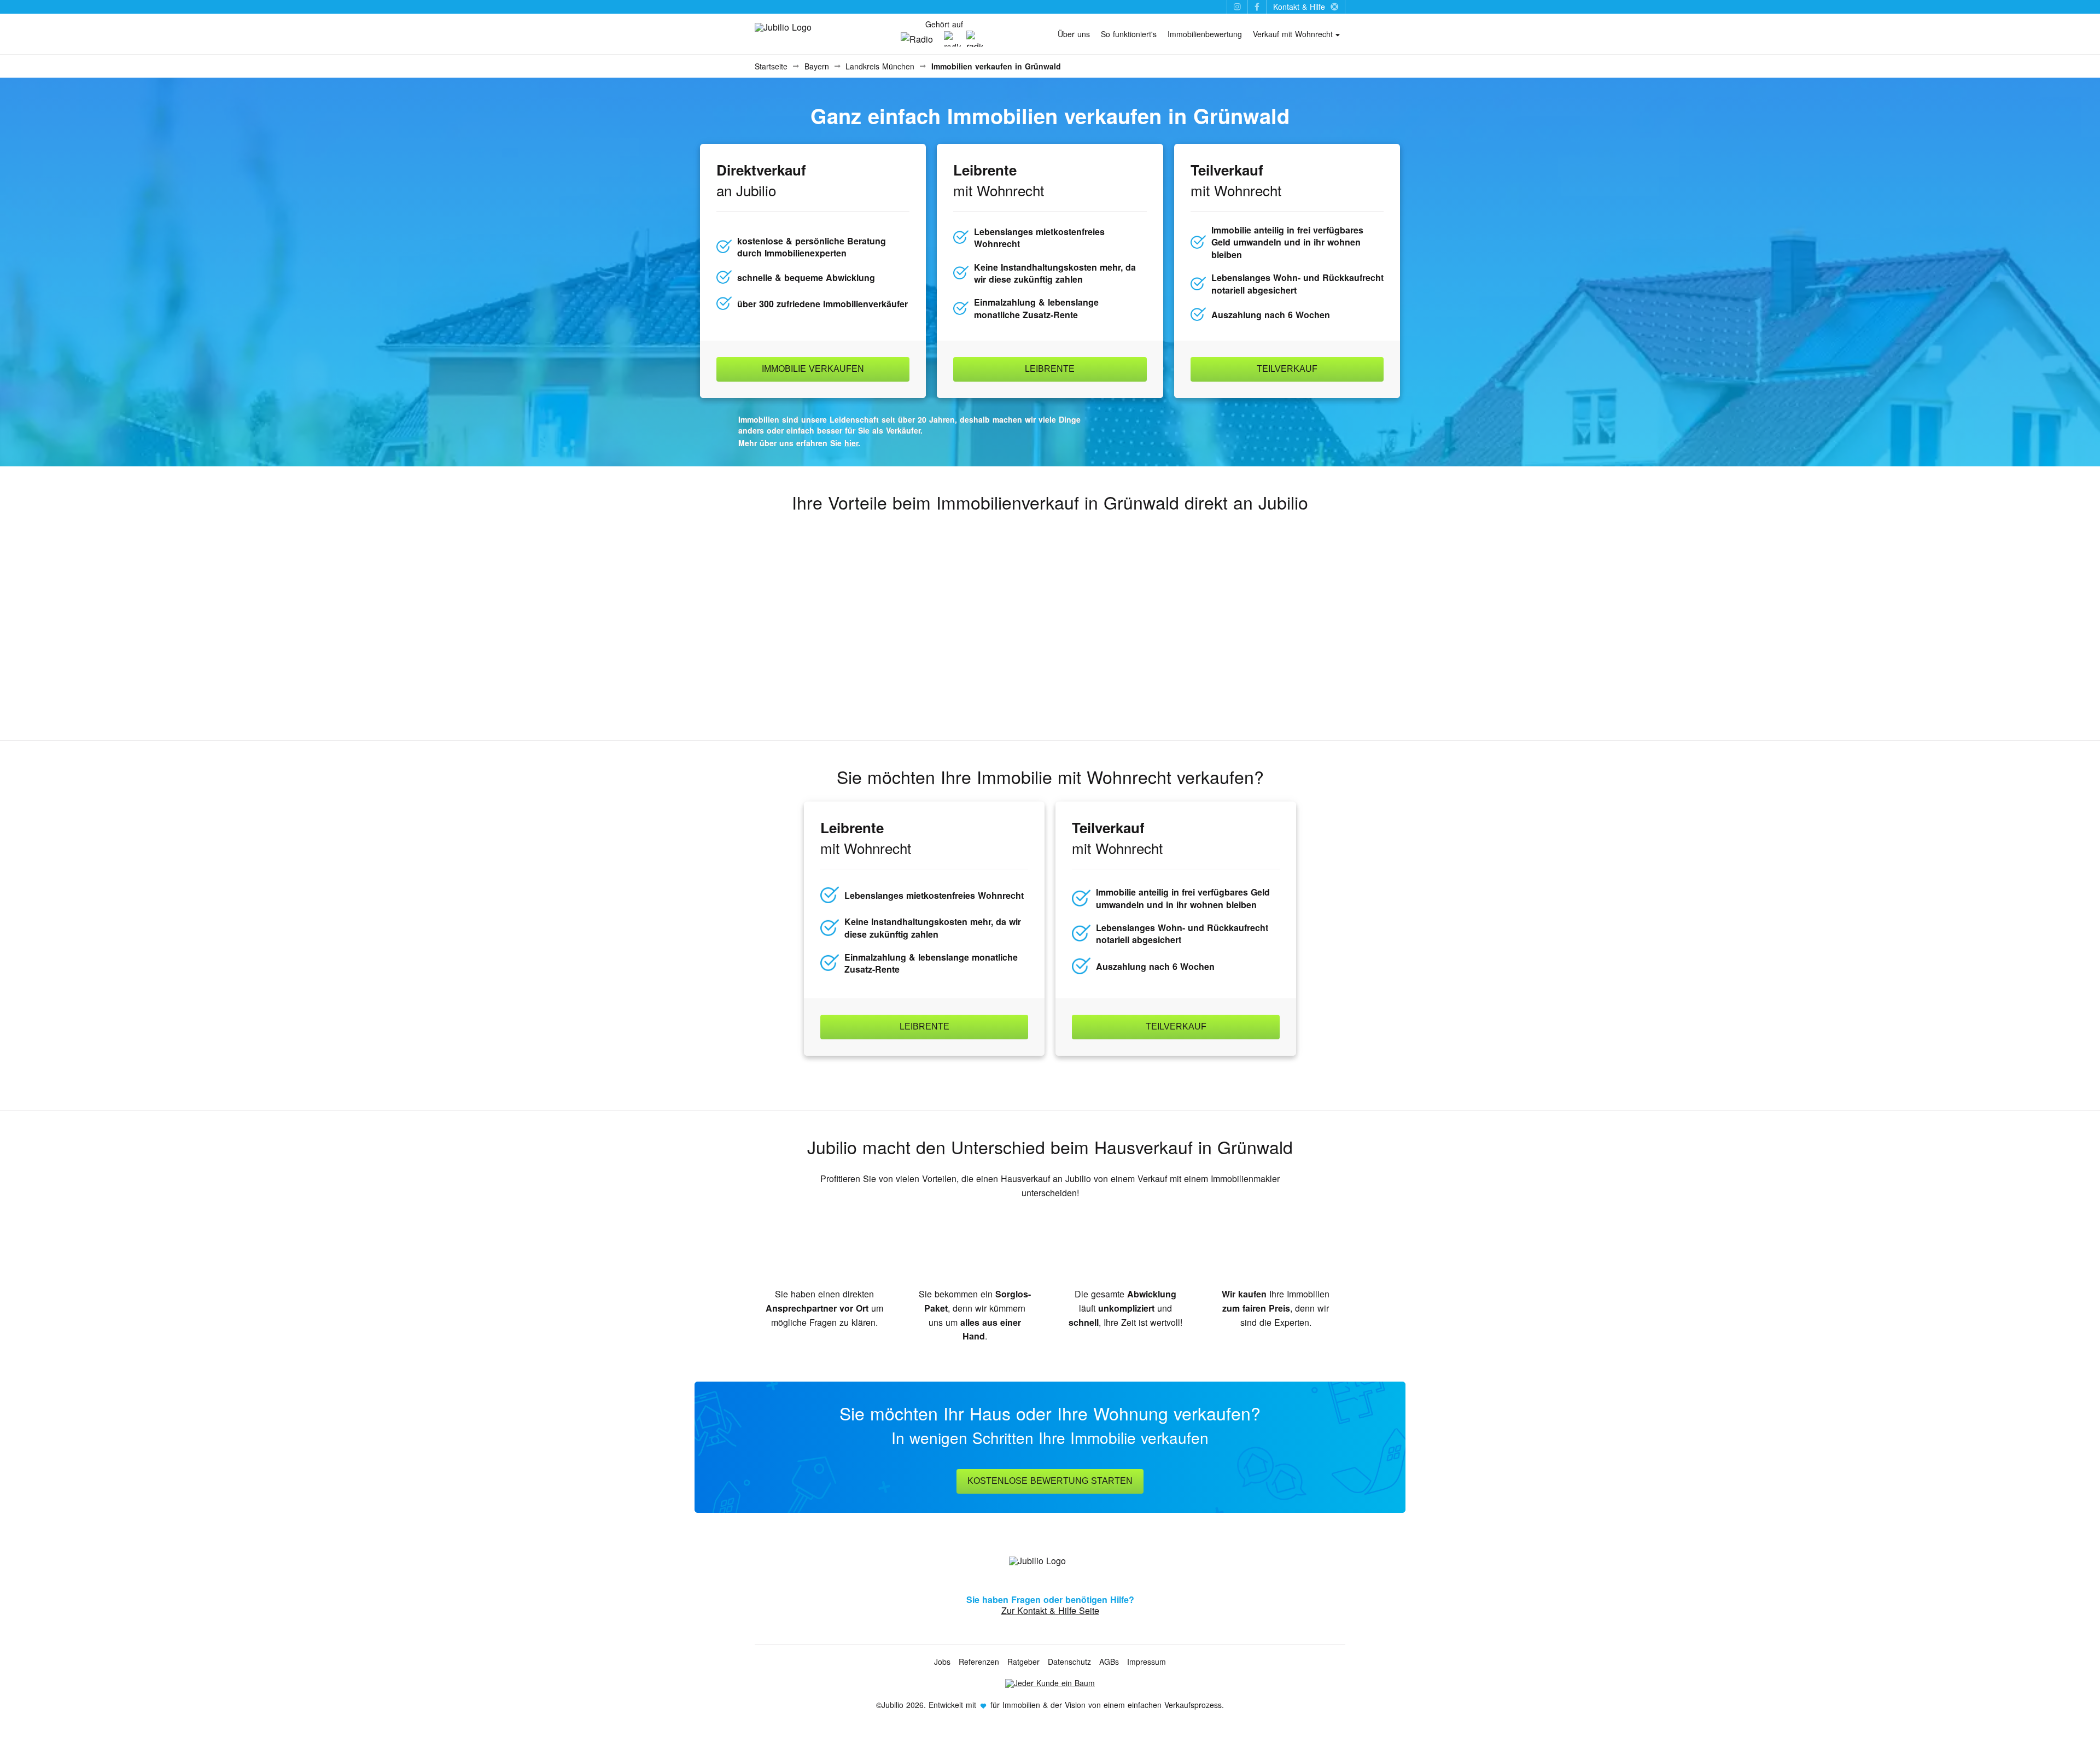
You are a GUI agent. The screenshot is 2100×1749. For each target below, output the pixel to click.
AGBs (1109, 1662)
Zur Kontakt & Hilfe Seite (1050, 1610)
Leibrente (1050, 369)
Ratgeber (1023, 1662)
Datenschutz (1069, 1662)
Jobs (942, 1662)
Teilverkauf (1287, 369)
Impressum (1147, 1662)
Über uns (1074, 34)
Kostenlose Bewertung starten (1050, 1481)
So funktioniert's (1129, 34)
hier (851, 443)
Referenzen (979, 1662)
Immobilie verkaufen (813, 369)
